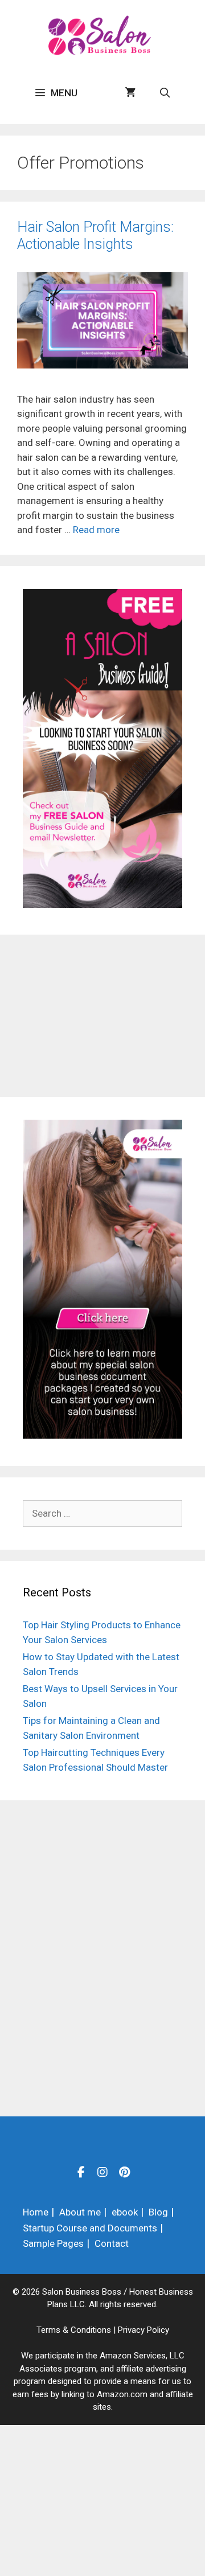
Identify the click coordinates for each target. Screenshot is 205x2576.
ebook (125, 2212)
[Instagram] (102, 2172)
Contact (112, 2243)
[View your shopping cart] (130, 93)
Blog (158, 2212)
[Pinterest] (124, 2172)
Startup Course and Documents (90, 2228)
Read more (96, 530)
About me (80, 2212)
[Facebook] (81, 2172)
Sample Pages (53, 2243)
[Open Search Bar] (165, 93)
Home (36, 2212)
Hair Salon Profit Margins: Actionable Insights (95, 236)
